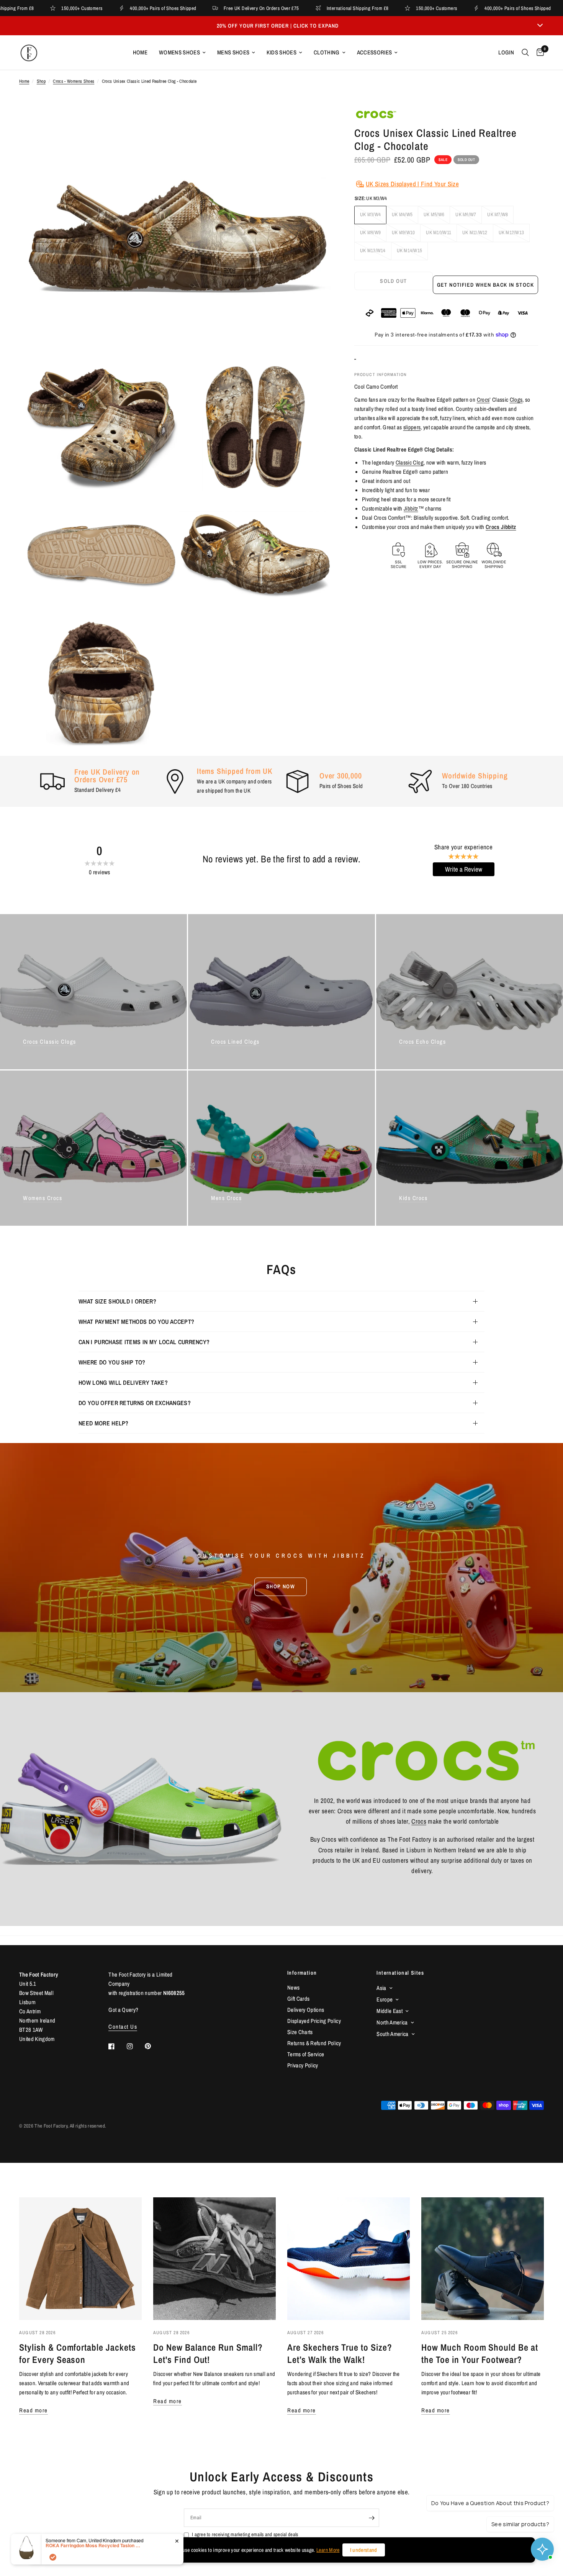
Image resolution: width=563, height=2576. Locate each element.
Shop (41, 81)
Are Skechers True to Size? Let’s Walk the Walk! (340, 2353)
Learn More (328, 2550)
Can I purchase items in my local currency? (144, 1342)
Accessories (375, 52)
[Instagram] (135, 2046)
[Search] (525, 53)
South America (392, 2034)
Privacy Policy (303, 2065)
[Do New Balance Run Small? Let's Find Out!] (214, 2259)
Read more (34, 2410)
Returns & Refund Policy (314, 2043)
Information (302, 1973)
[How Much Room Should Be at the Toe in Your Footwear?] (483, 2259)
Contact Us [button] (123, 2027)
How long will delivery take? (123, 1382)
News (293, 1987)
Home (140, 52)
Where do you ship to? (112, 1362)
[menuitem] (140, 53)
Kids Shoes (281, 52)
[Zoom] (315, 124)
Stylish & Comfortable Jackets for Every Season (78, 2353)
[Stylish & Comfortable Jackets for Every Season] (80, 2259)
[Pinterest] (153, 2046)
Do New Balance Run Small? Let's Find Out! (208, 2353)
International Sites (400, 1973)
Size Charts (300, 2032)
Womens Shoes (179, 52)
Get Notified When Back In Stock (485, 285)
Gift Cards (298, 1999)
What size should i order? (117, 1301)
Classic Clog (410, 462)
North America (392, 2022)
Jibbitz (411, 508)
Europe (385, 1999)
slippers (412, 427)
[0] (538, 53)
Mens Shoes (233, 52)
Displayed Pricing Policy (314, 2021)
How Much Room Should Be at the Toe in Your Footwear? (480, 2353)
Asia (381, 1988)
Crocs (483, 400)
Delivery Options (306, 2010)
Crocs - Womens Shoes (74, 81)
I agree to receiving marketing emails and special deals (245, 2534)
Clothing (327, 52)
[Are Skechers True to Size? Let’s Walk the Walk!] (349, 2259)
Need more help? (104, 1423)
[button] (281, 1586)
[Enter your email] (372, 2518)
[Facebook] (117, 2046)
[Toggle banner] (540, 26)
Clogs (516, 400)
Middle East (390, 2011)
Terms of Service (306, 2054)
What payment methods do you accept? (136, 1322)
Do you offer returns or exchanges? (135, 1403)
